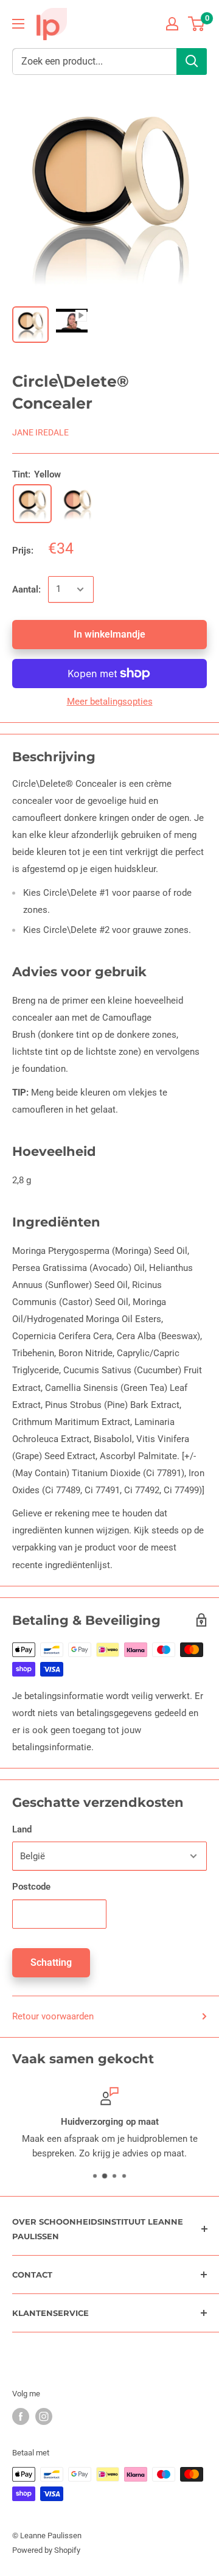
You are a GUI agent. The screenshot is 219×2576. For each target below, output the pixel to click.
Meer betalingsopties (110, 702)
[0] (197, 24)
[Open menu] (18, 24)
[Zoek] (192, 62)
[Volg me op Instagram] (44, 2416)
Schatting (51, 1962)
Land (22, 1829)
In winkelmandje (109, 634)
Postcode (31, 1887)
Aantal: (26, 589)
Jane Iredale (40, 432)
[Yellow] (32, 504)
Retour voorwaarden (53, 2016)
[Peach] (77, 504)
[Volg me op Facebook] (21, 2416)
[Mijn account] (172, 24)
